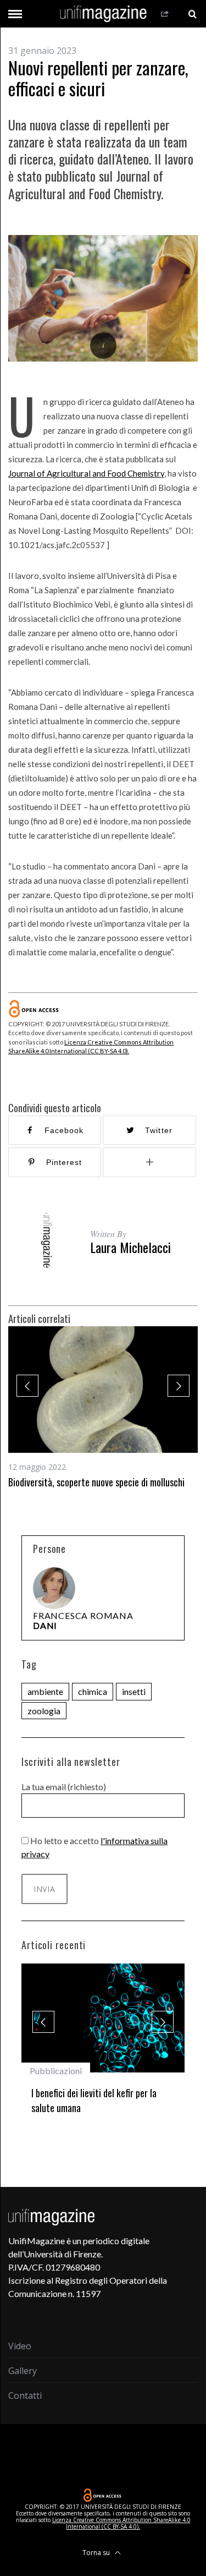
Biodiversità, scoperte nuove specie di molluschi (96, 1482)
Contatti (25, 2395)
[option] (103, 1408)
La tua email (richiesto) (64, 1787)
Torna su (97, 2553)
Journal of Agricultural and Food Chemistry (86, 473)
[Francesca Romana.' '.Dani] (54, 1588)
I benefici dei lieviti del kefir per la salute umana (94, 2100)
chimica (93, 1691)
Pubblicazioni (56, 2071)
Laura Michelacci (130, 1247)
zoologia (44, 1711)
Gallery (23, 2371)
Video (20, 2346)
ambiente (45, 1691)
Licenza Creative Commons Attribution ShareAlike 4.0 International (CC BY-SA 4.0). (121, 2523)
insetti (134, 1691)
